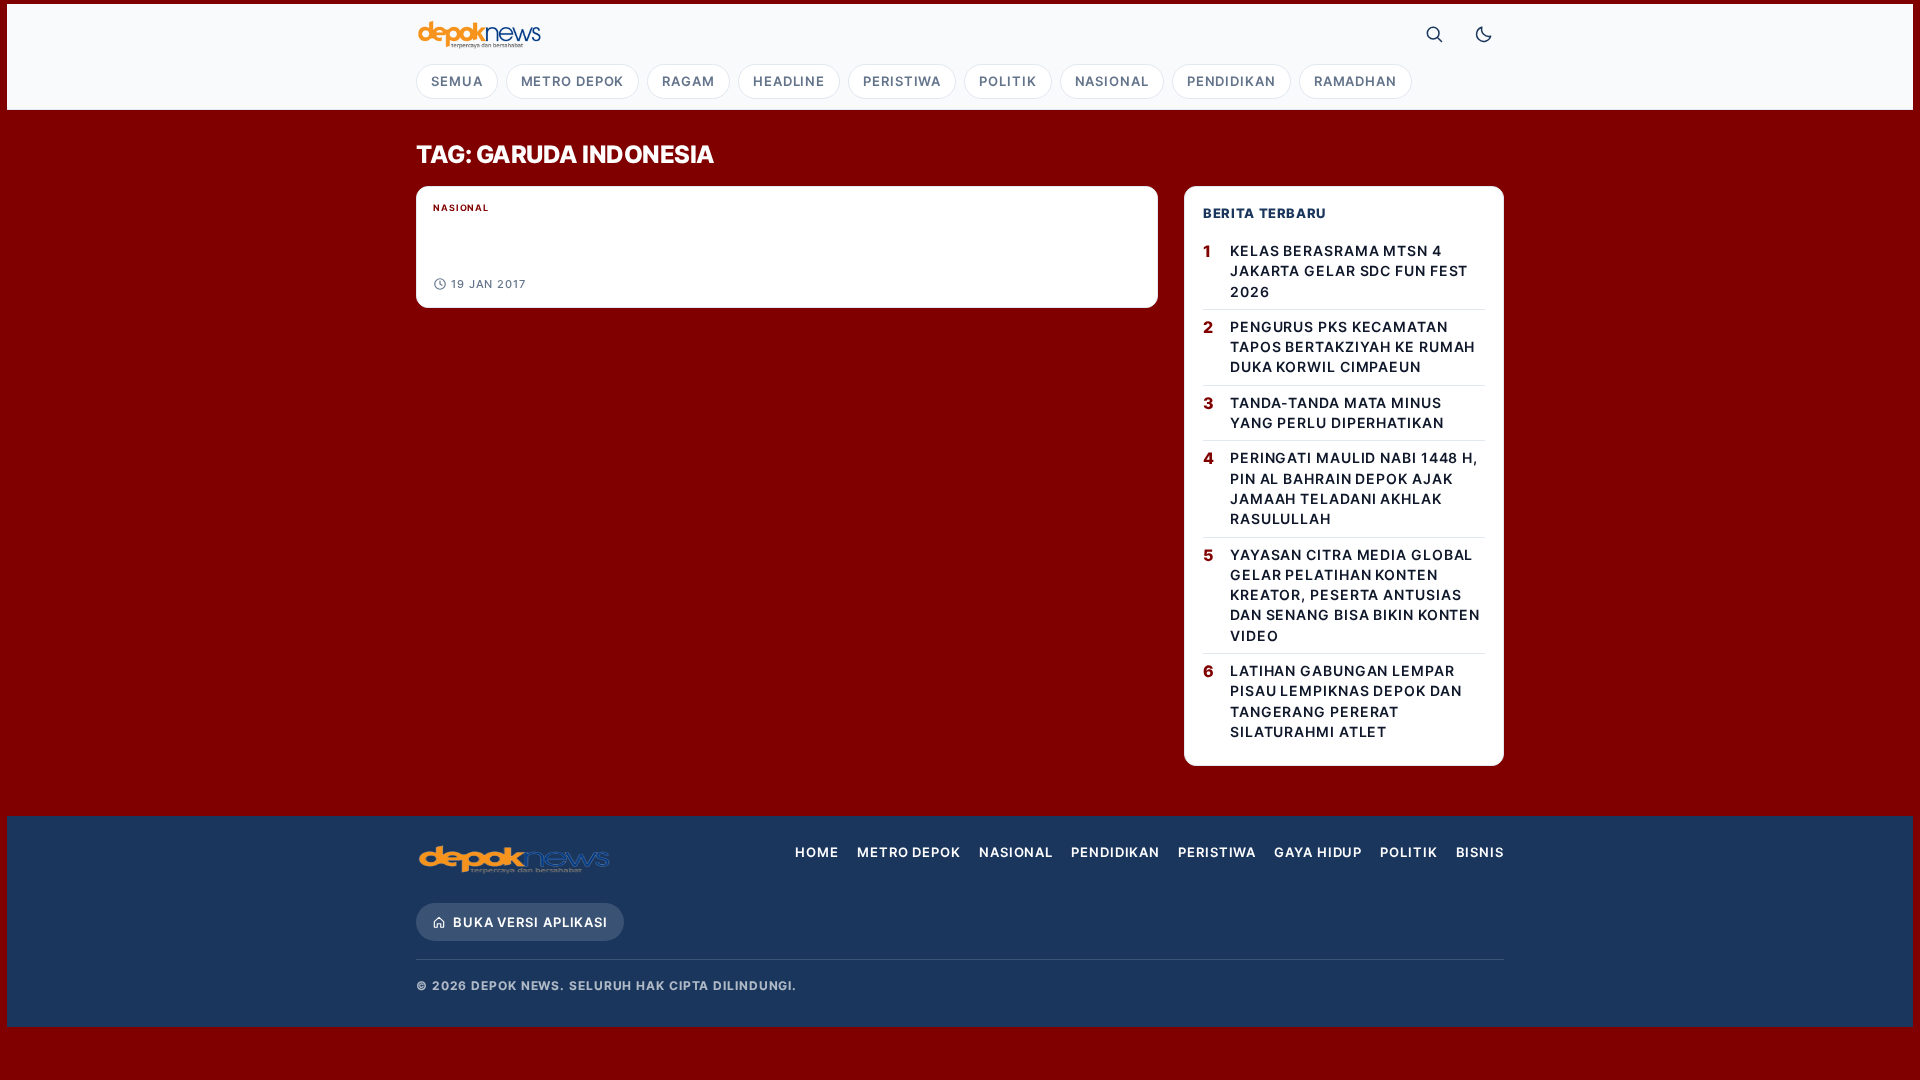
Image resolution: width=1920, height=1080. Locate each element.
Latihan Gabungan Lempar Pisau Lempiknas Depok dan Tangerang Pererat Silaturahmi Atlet (1346, 701)
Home (817, 852)
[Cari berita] (1434, 34)
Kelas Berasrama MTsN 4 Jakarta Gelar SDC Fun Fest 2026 (1349, 271)
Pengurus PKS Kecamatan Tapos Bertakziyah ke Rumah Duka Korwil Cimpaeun (1352, 347)
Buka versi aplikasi (530, 922)
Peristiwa (902, 81)
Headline (789, 81)
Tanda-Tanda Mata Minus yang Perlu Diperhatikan (1337, 412)
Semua (457, 81)
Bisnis (1480, 852)
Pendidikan (1231, 81)
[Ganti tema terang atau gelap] (1484, 34)
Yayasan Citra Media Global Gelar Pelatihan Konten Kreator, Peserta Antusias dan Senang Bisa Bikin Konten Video (1355, 595)
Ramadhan (1355, 81)
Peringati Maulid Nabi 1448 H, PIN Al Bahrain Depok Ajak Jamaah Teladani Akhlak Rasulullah (1354, 488)
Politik (1007, 81)
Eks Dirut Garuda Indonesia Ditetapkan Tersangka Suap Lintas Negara (727, 230)
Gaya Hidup (1318, 852)
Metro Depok (573, 81)
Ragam (688, 81)
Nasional (1112, 81)
